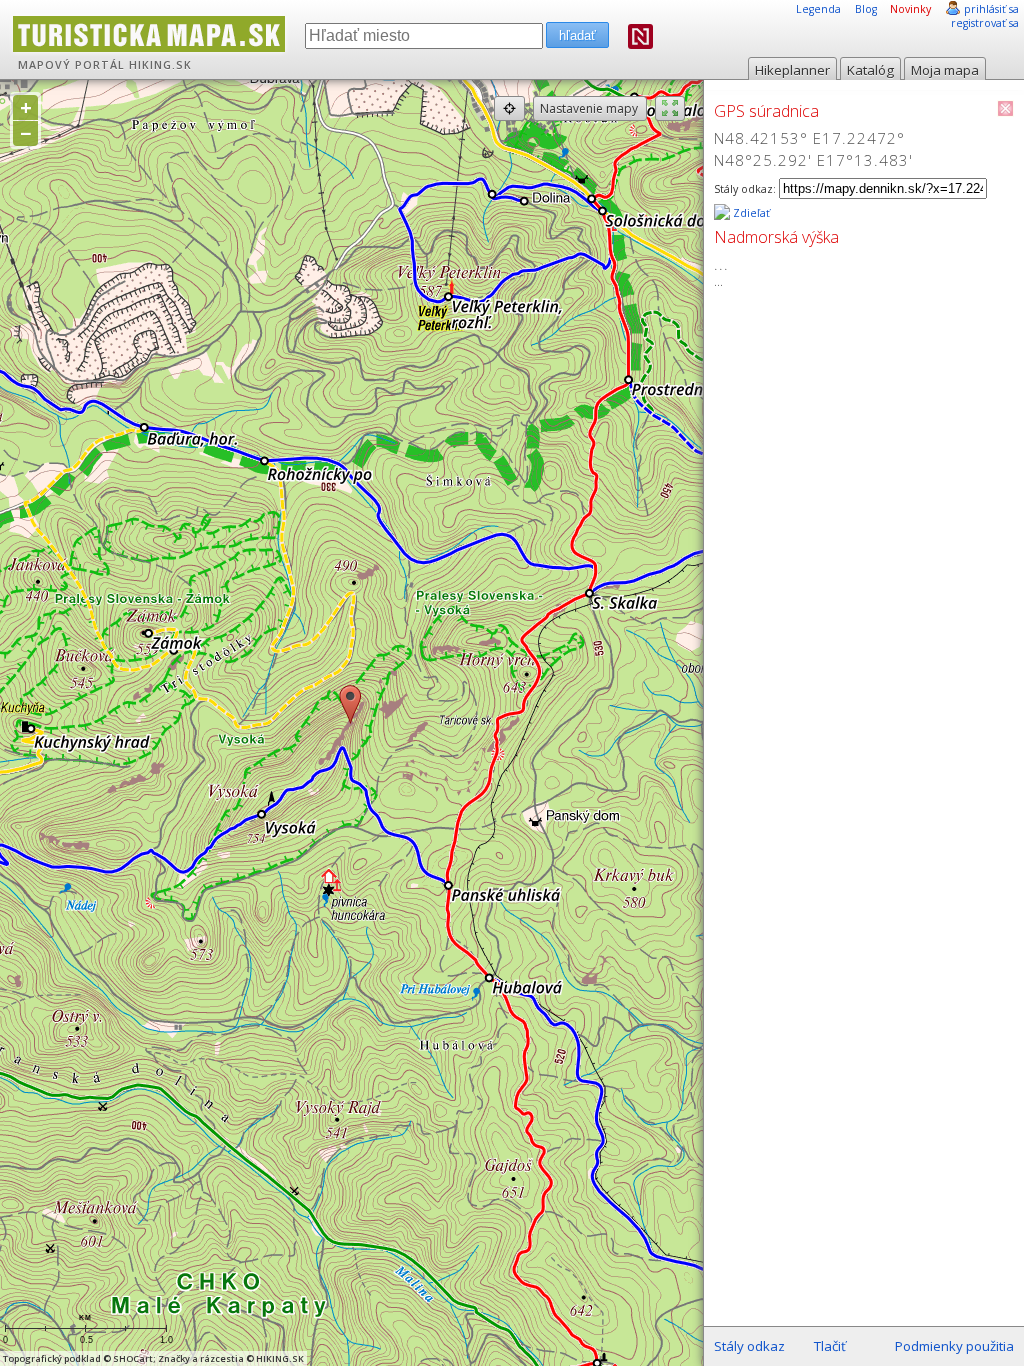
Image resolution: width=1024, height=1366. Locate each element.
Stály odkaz (749, 1346)
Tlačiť (830, 1346)
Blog (866, 9)
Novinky (910, 9)
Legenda (818, 9)
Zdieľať (750, 213)
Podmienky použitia (954, 1346)
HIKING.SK (160, 65)
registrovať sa (985, 23)
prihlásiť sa (991, 9)
